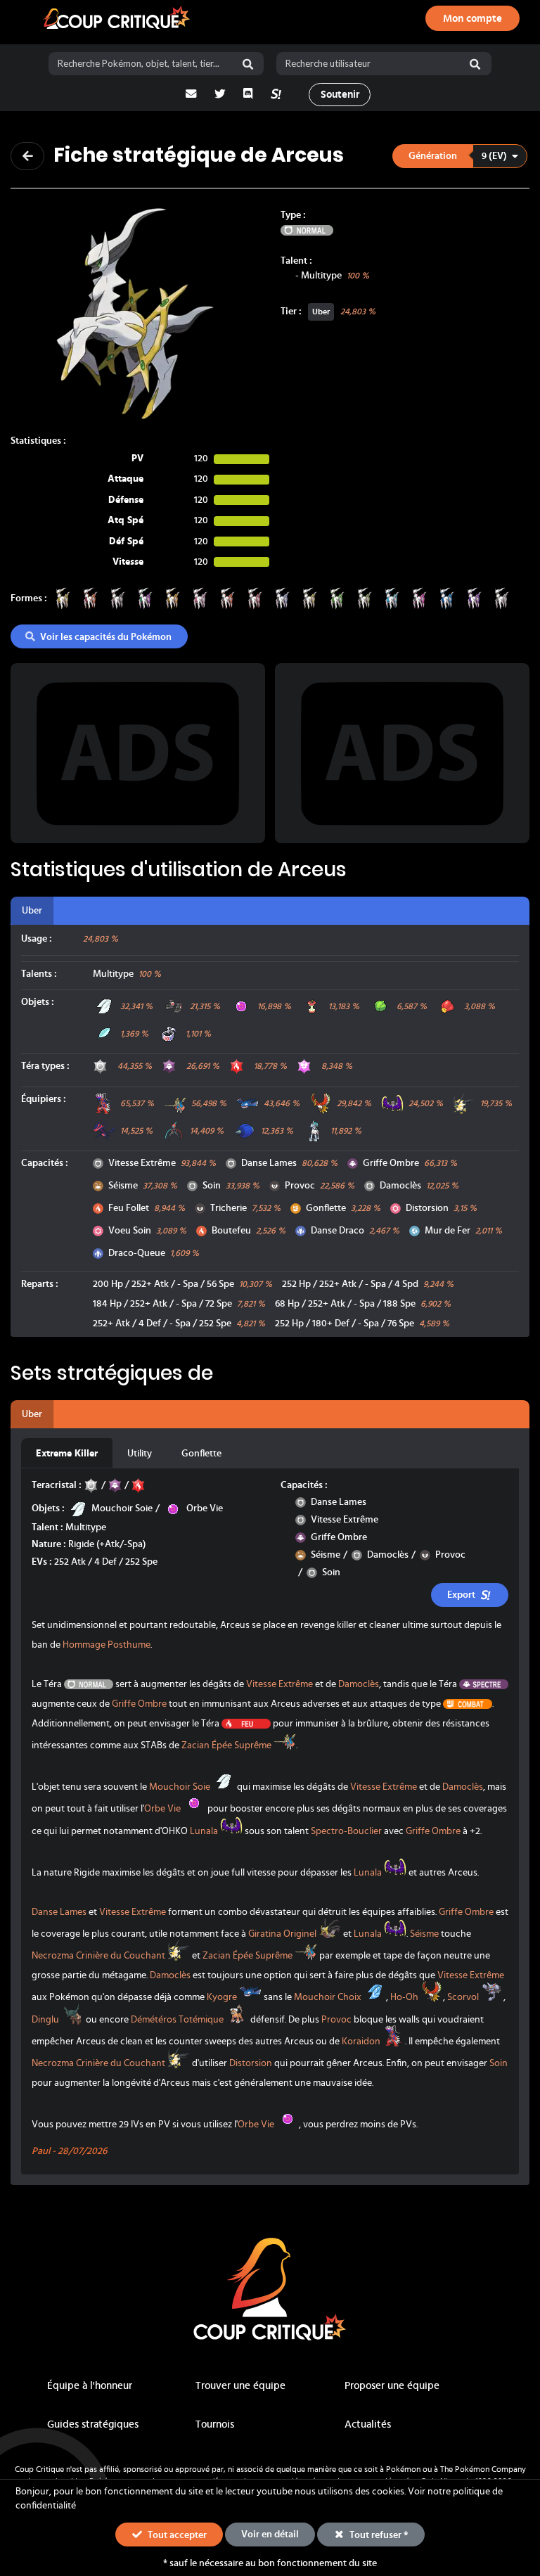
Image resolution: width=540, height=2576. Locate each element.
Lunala (204, 1831)
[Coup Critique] (118, 19)
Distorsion (427, 1208)
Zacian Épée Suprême (226, 1745)
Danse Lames (269, 1163)
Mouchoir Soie (122, 1508)
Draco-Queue (137, 1253)
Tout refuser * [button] (378, 2535)
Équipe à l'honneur (90, 2386)
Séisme (123, 1186)
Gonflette (326, 1208)
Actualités (368, 2424)
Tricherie (229, 1208)
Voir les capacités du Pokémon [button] (106, 637)
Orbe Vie (205, 1508)
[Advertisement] (138, 753)
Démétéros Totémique (177, 2020)
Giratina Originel (282, 1934)
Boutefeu (231, 1231)
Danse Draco (337, 1231)
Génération (433, 156)
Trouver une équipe (240, 2386)
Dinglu (45, 2020)
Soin (212, 1186)
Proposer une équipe (392, 2386)
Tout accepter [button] (176, 2535)
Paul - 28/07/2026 (69, 2151)
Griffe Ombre (391, 1163)
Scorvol (463, 1998)
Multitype (321, 276)
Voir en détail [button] (270, 2535)
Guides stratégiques (93, 2424)
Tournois (215, 2424)
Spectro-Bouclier (346, 1831)
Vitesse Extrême (142, 1163)
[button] (459, 156)
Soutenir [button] (340, 95)
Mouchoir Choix (328, 1998)
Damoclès (400, 1186)
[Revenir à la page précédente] (27, 156)
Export (461, 1595)
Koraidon (361, 2042)
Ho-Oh (404, 1998)
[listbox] (461, 156)
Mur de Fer (448, 1231)
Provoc (300, 1186)
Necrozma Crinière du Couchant (98, 1956)
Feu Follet (129, 1208)
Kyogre (222, 1998)
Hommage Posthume (107, 1645)
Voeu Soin (130, 1231)
